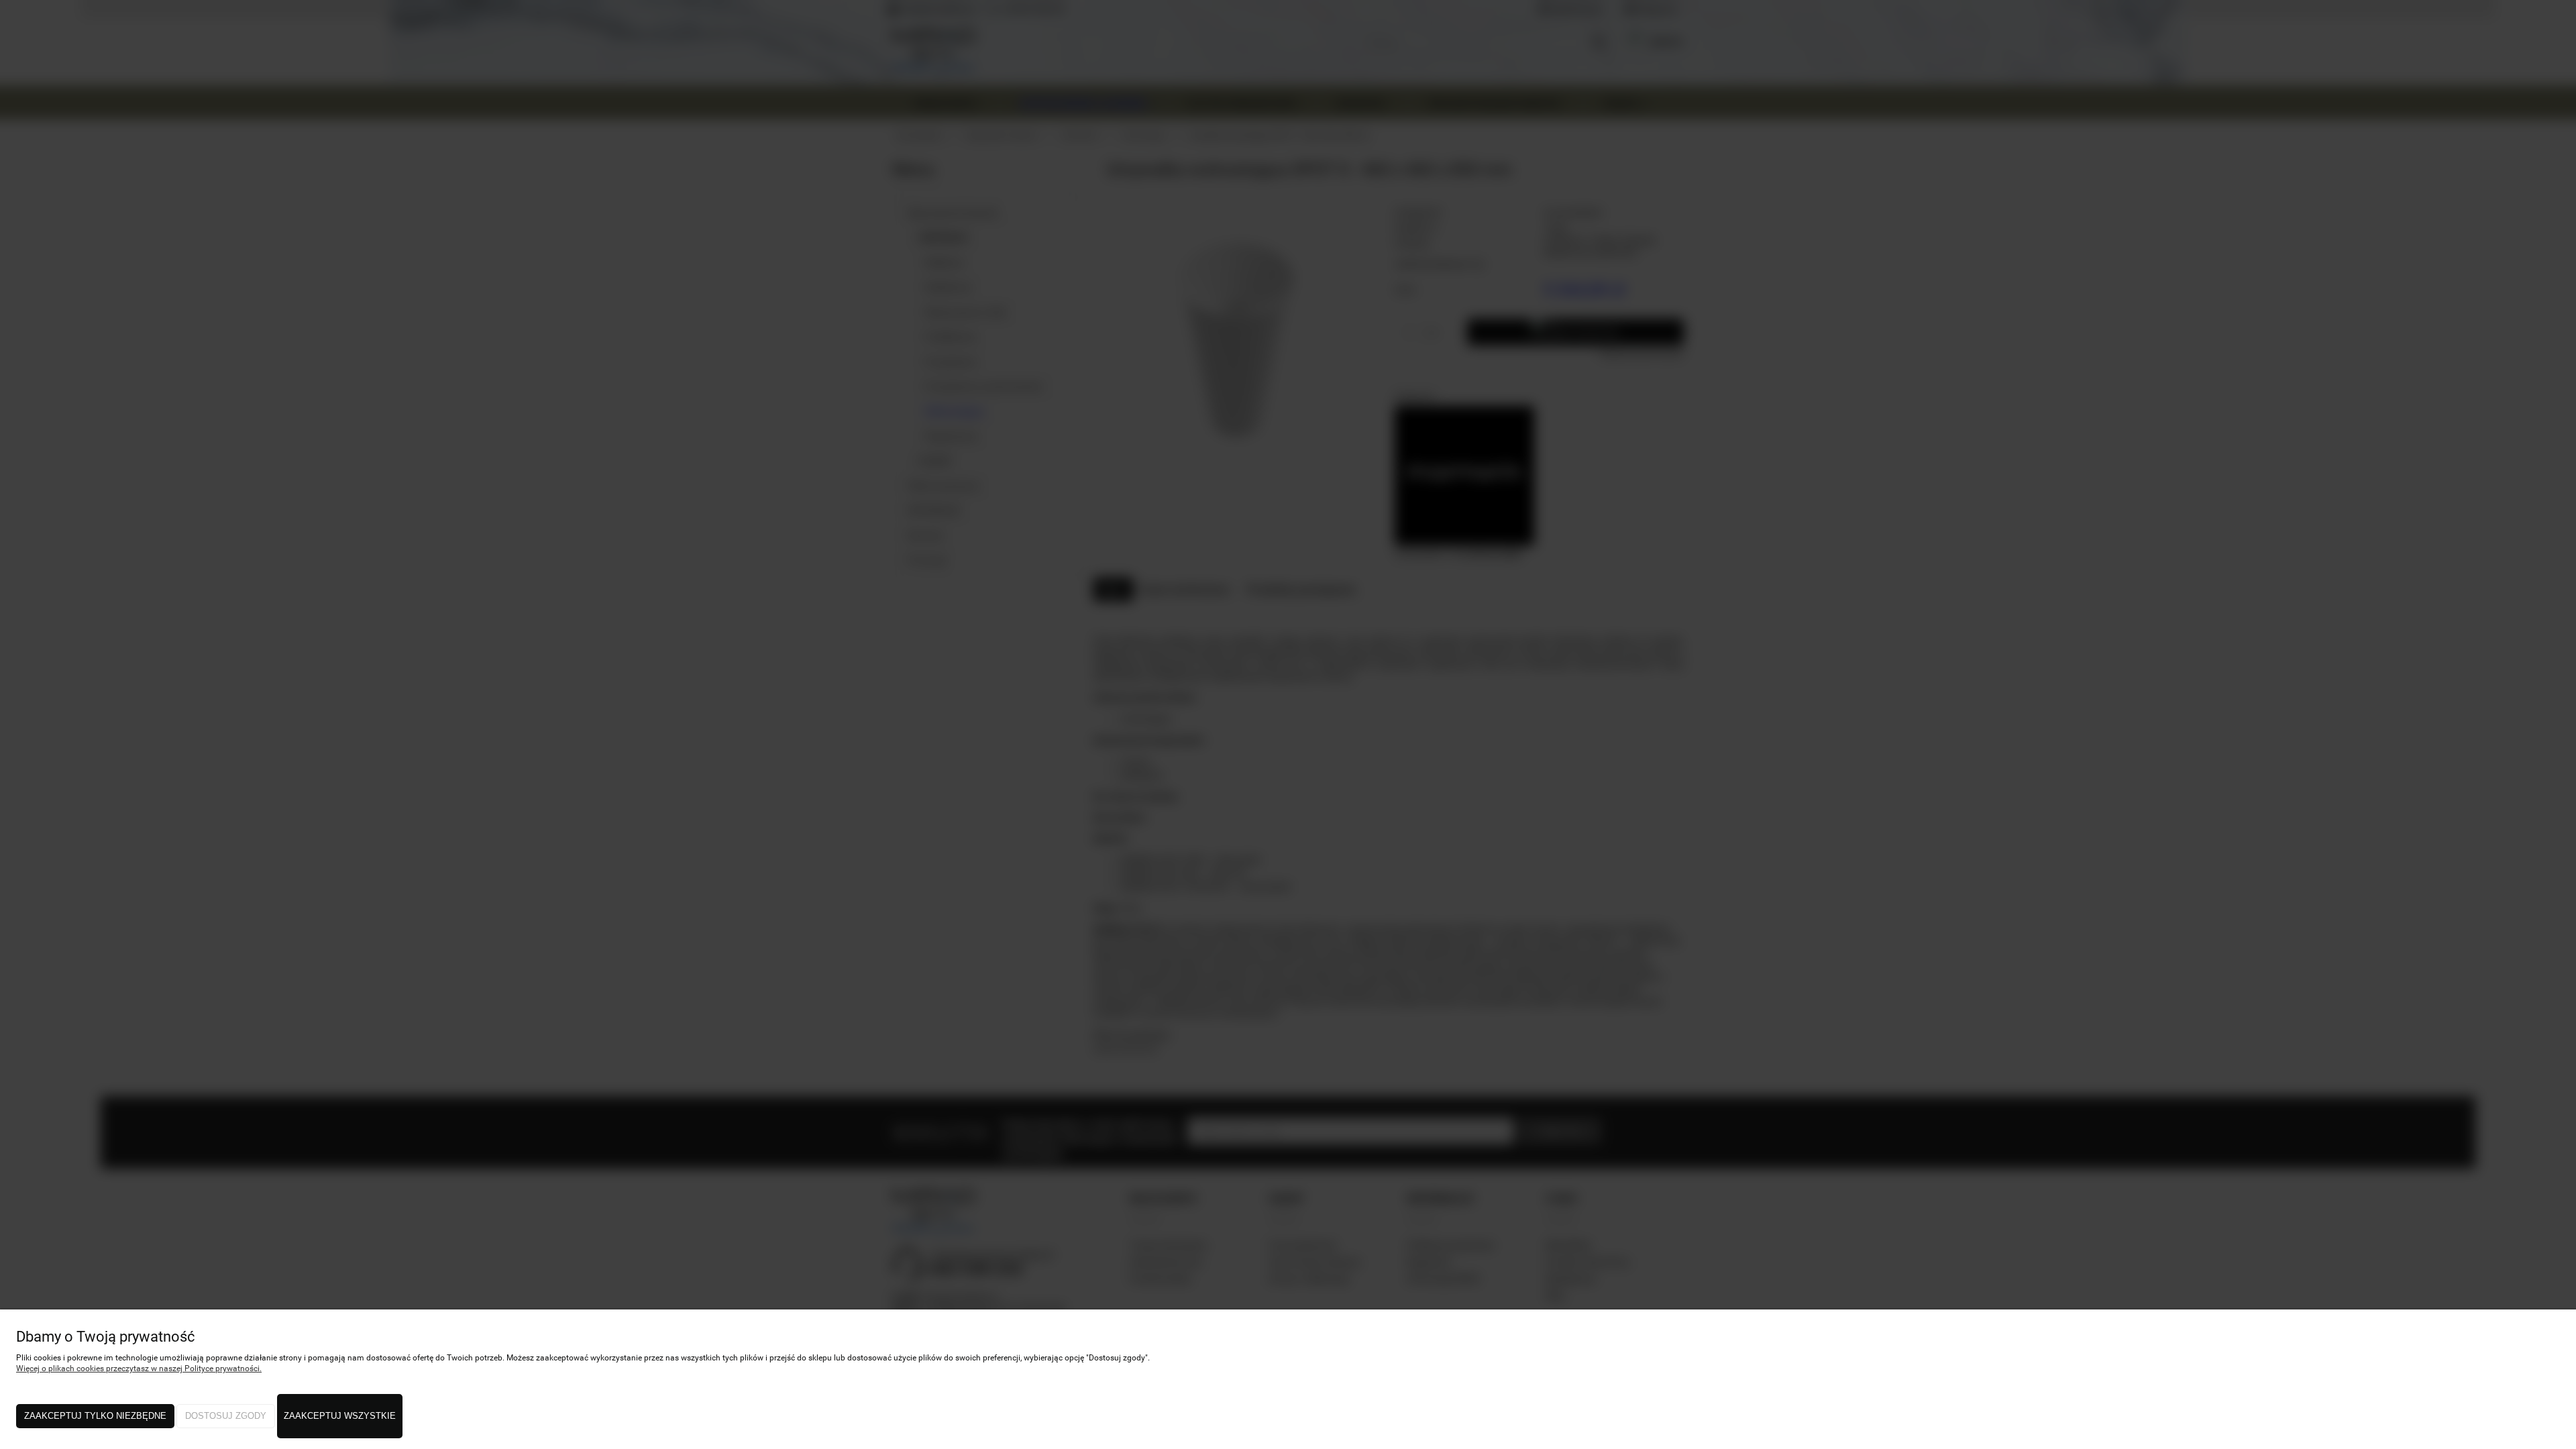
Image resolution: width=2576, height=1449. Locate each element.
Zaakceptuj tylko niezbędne (95, 1416)
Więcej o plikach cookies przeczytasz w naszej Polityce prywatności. (139, 1368)
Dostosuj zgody (226, 1416)
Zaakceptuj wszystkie (340, 1416)
